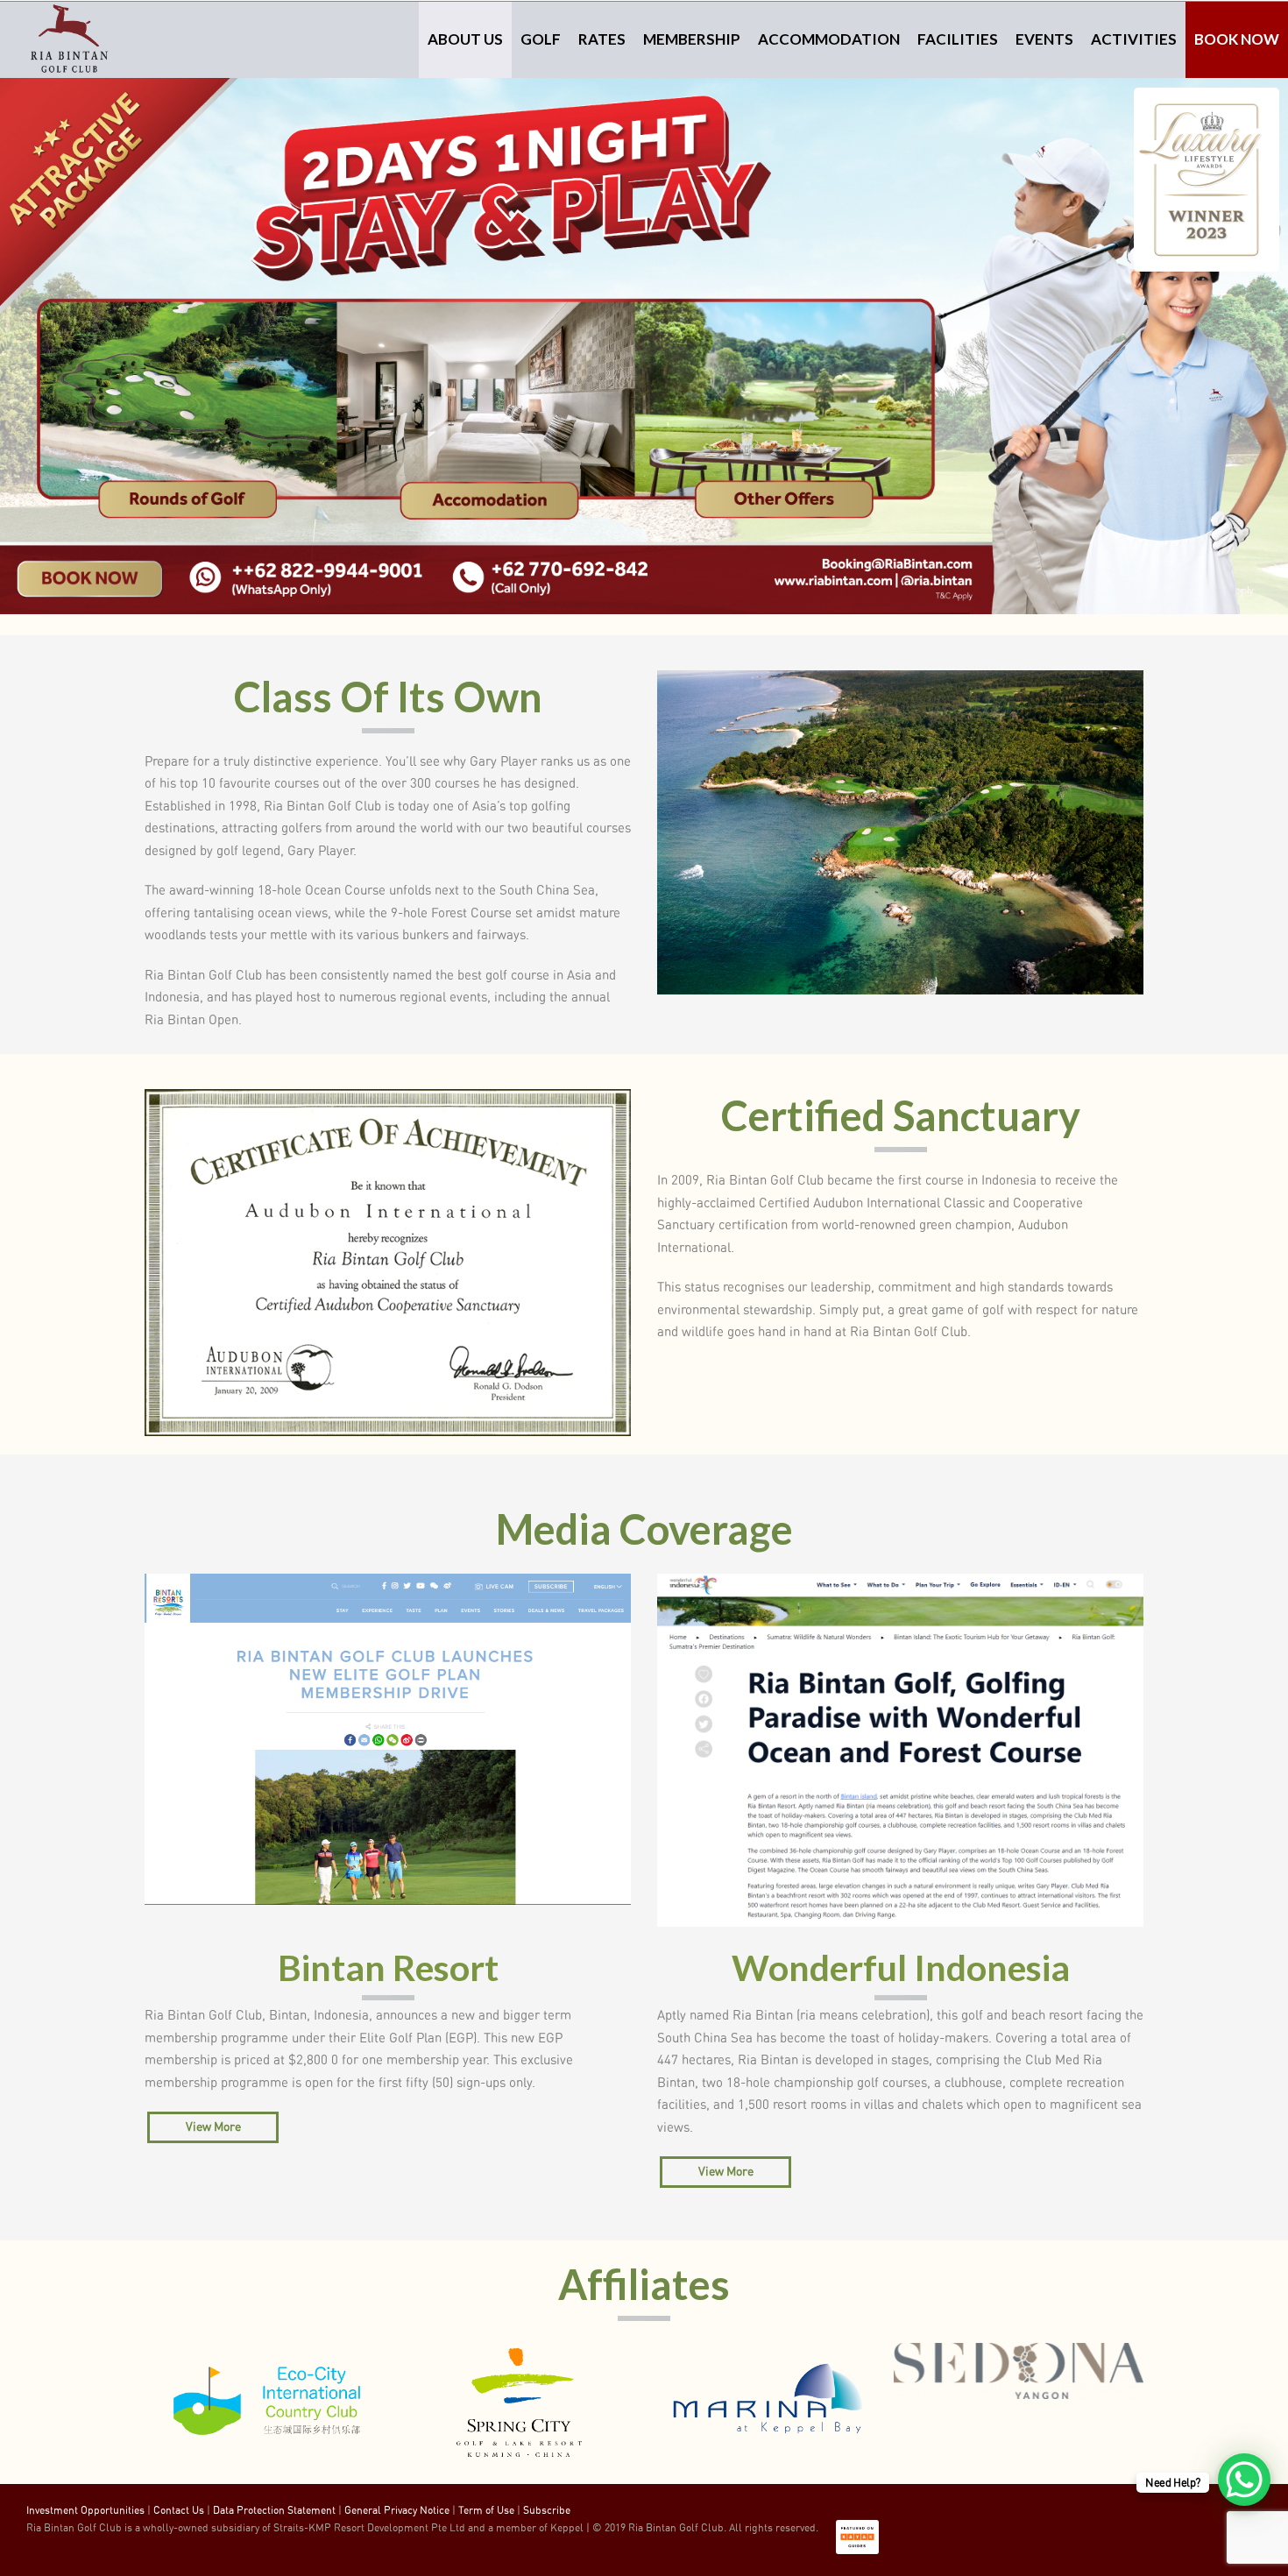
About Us (465, 39)
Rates (602, 39)
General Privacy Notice (397, 2510)
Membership (692, 39)
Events (1044, 39)
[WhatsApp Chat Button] (1244, 2480)
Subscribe (547, 2510)
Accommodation (829, 39)
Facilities (958, 39)
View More (213, 2127)
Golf (541, 39)
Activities (1134, 39)
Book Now (1237, 39)
